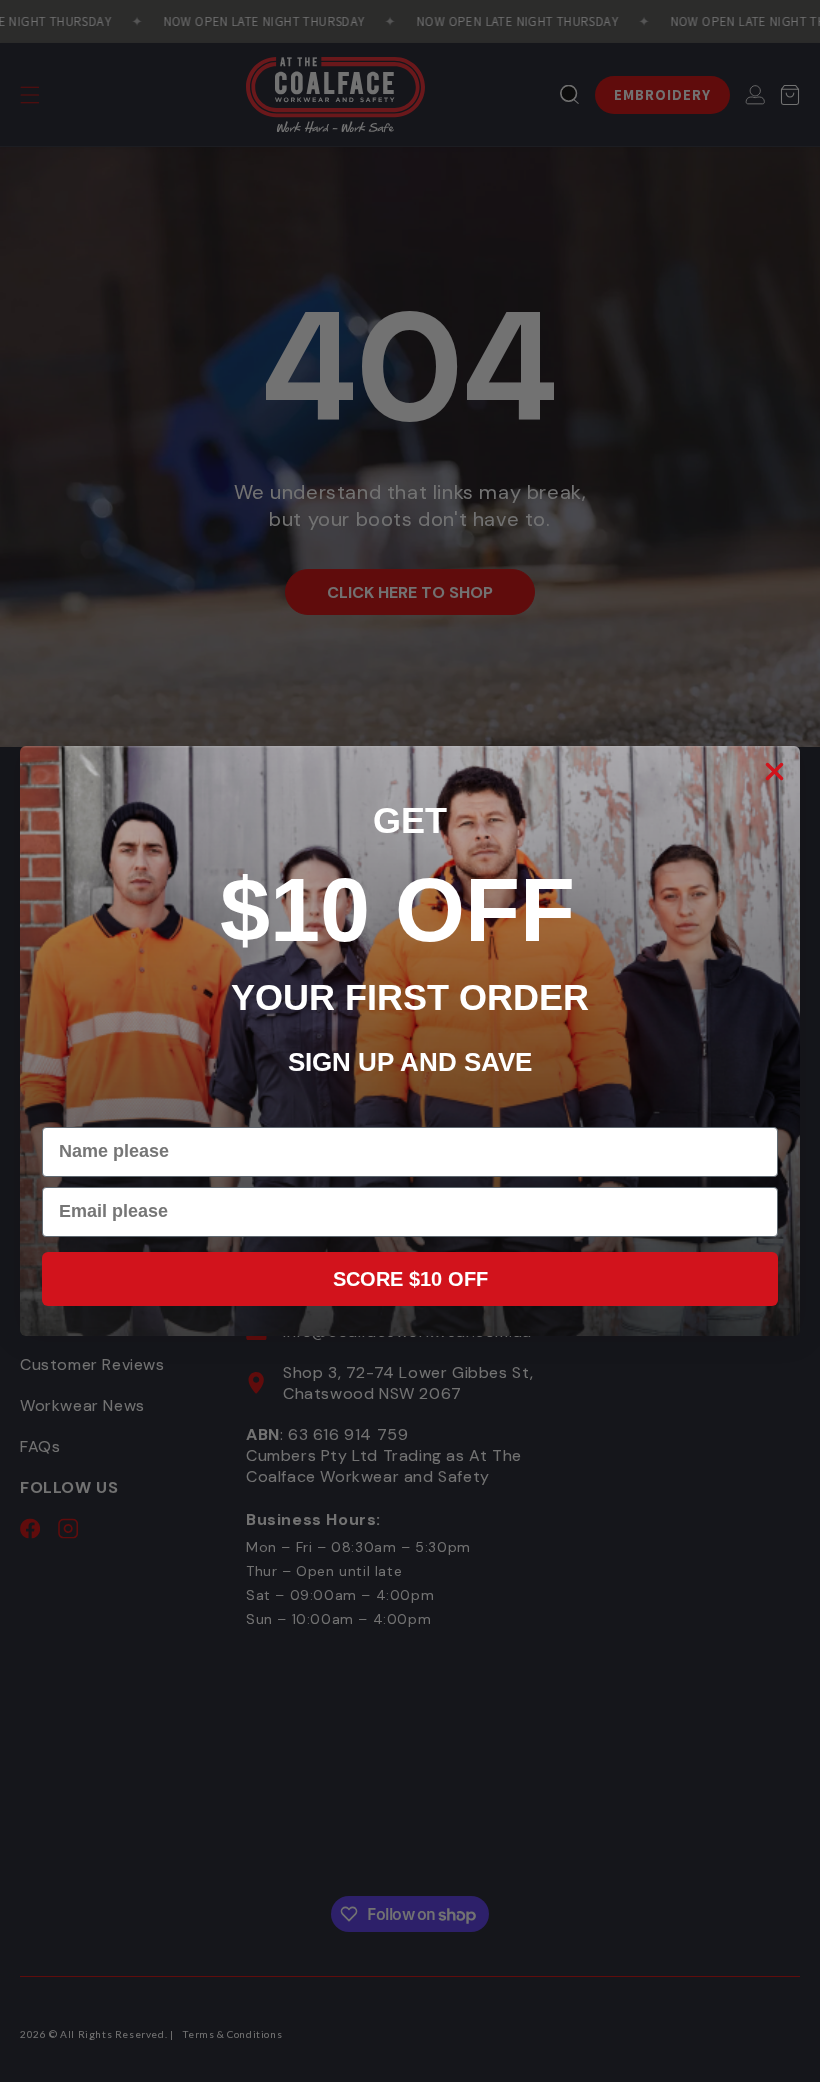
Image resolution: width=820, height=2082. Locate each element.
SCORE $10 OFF (410, 1279)
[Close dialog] (774, 771)
